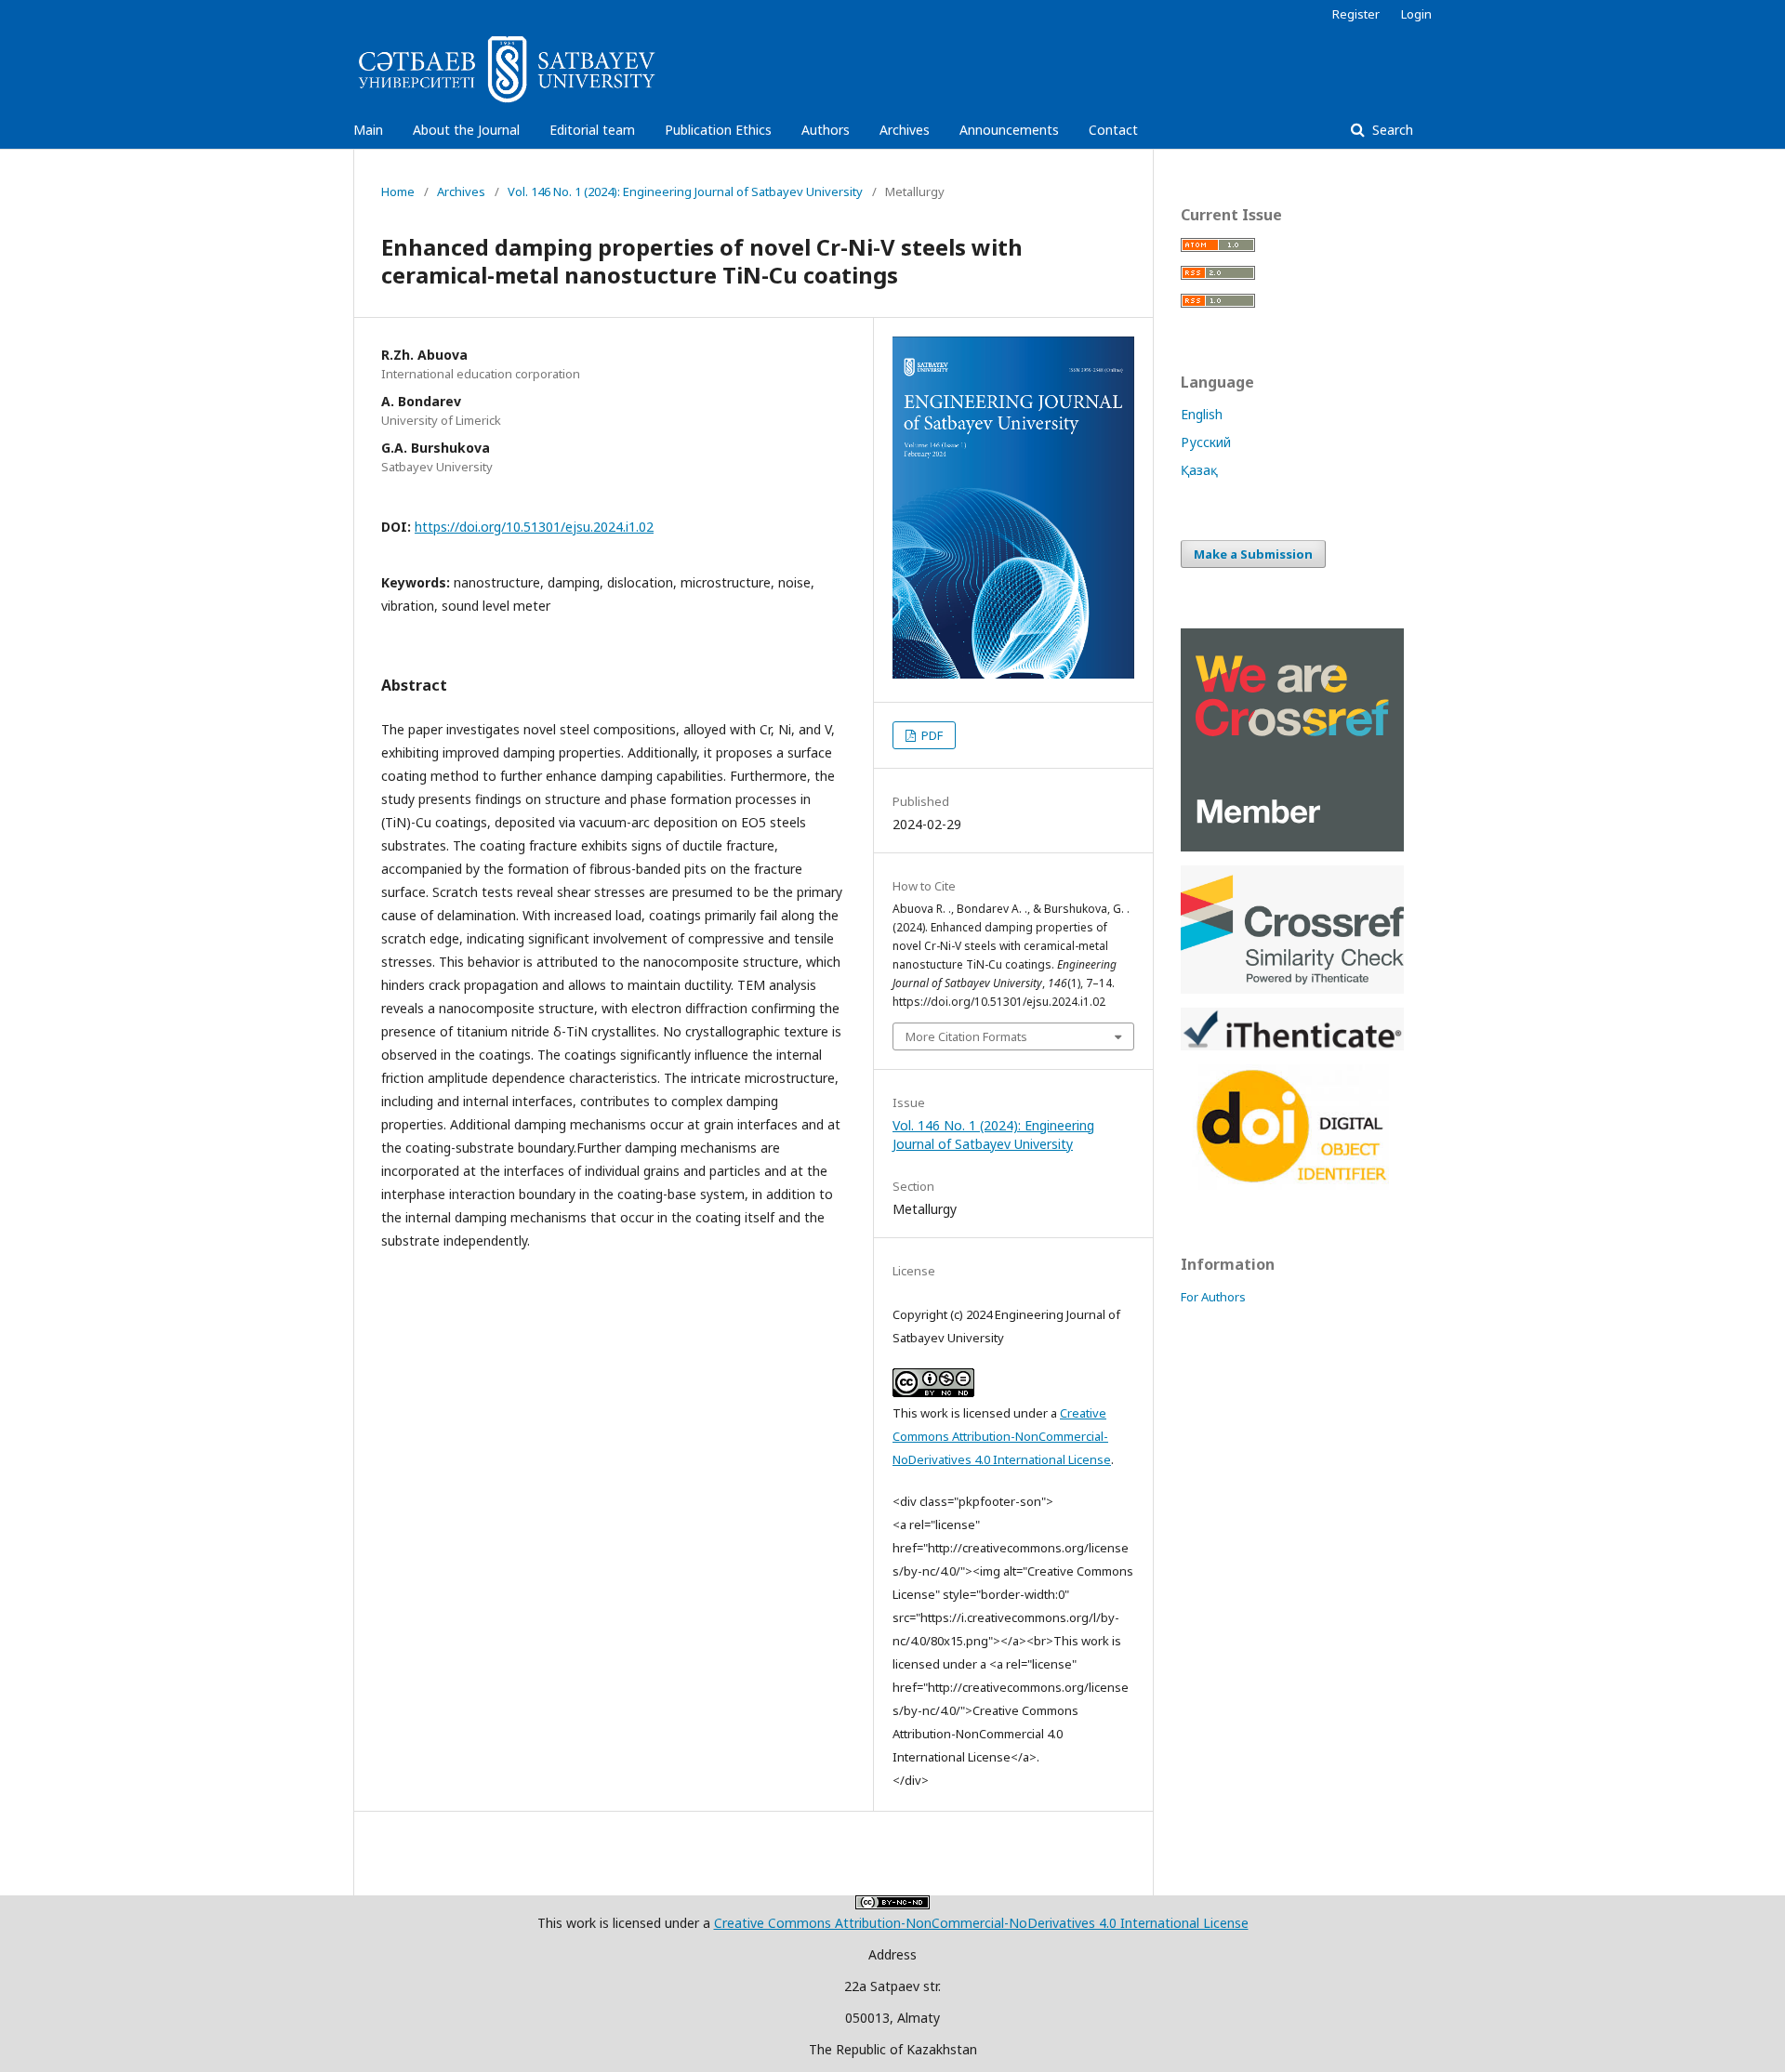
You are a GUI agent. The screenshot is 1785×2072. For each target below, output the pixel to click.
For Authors (1213, 1297)
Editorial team (592, 130)
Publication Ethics (718, 130)
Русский (1206, 442)
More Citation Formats (966, 1036)
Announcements (1009, 130)
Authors (826, 130)
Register (1356, 14)
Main (368, 130)
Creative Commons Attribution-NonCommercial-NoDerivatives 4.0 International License (1002, 1436)
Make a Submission (1253, 554)
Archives (905, 130)
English (1202, 414)
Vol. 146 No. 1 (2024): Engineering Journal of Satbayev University (685, 191)
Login (1416, 14)
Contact (1113, 130)
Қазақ (1199, 470)
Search (1391, 130)
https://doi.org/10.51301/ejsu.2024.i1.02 (534, 527)
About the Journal (466, 130)
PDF (931, 735)
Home (398, 191)
